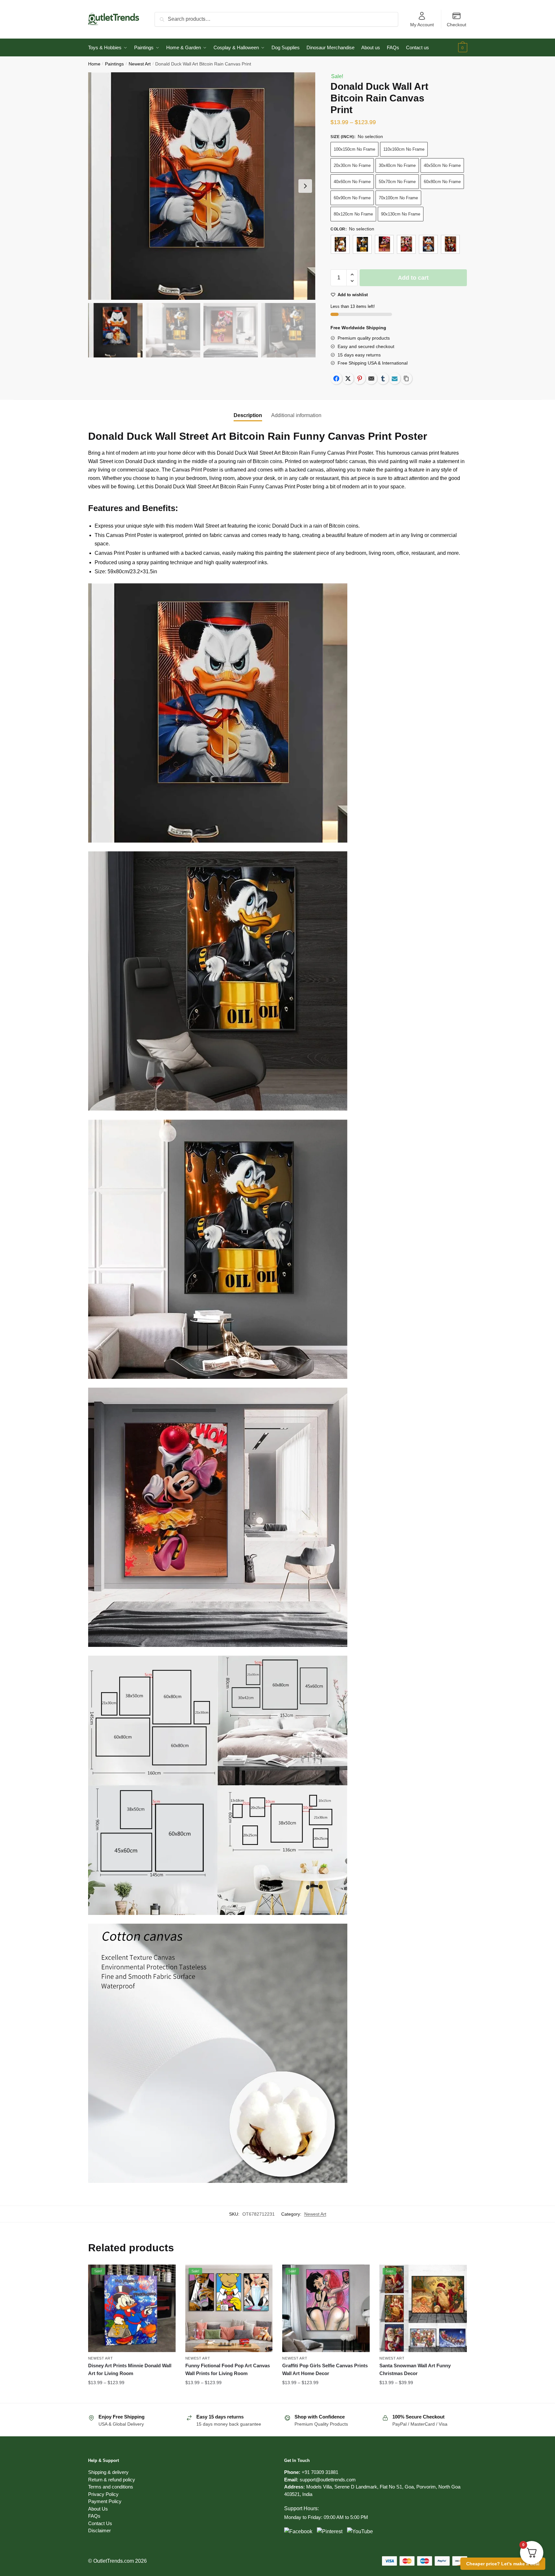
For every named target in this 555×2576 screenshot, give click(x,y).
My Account (422, 25)
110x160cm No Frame (404, 149)
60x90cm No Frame (352, 198)
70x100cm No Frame (398, 198)
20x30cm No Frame (352, 165)
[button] (305, 186)
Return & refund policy (112, 2480)
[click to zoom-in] (202, 186)
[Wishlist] (166, 2274)
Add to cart (413, 278)
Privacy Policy (103, 2494)
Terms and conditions (111, 2487)
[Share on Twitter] (348, 379)
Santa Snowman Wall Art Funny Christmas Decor (415, 2369)
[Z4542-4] (406, 244)
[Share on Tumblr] (383, 379)
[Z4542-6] (450, 244)
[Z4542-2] (362, 244)
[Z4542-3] (384, 244)
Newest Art (140, 64)
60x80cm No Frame (442, 182)
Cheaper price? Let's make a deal (503, 2564)
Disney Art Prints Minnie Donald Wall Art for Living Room (130, 2369)
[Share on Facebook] (336, 379)
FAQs (94, 2516)
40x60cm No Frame (352, 182)
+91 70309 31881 (320, 2472)
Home (94, 64)
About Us (98, 2509)
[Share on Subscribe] (395, 379)
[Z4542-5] (428, 244)
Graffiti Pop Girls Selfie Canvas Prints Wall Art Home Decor (325, 2369)
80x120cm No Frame (353, 214)
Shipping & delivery (108, 2472)
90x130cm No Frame (401, 214)
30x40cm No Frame (397, 165)
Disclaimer (99, 2530)
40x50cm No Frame (442, 165)
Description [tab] (248, 415)
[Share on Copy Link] (406, 379)
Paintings (114, 64)
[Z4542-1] (340, 244)
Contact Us (100, 2523)
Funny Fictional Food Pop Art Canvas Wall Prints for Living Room (228, 2369)
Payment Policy (105, 2501)
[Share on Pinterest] (360, 379)
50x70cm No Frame (397, 182)
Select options (132, 2395)
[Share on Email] (371, 379)
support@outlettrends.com (328, 2480)
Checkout (457, 25)
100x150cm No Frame (354, 149)
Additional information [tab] (296, 415)
